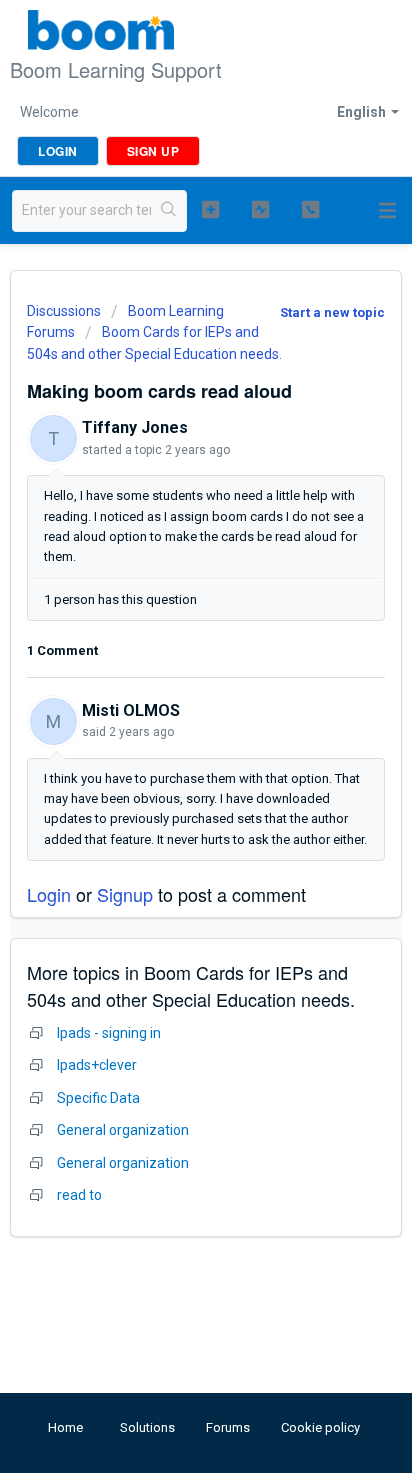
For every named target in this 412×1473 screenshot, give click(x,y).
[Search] (168, 211)
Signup (125, 894)
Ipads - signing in (109, 1033)
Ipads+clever (97, 1065)
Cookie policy (320, 1427)
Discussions (64, 311)
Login (49, 894)
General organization (123, 1130)
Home (65, 1427)
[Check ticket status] (261, 209)
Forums (228, 1427)
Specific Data (98, 1098)
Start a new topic (332, 312)
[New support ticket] (211, 209)
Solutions (147, 1427)
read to (79, 1195)
